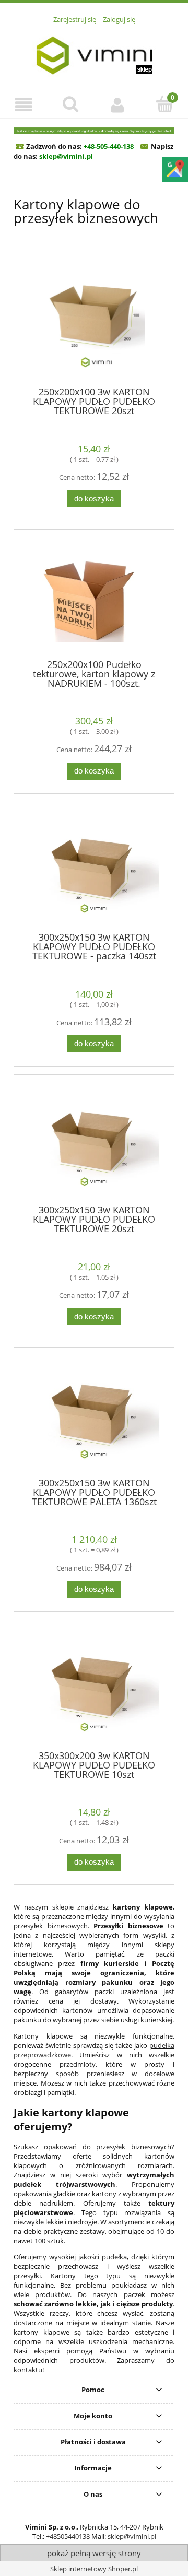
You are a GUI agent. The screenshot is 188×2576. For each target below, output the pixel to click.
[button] (23, 105)
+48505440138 (68, 2536)
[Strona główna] (94, 52)
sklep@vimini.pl (132, 2536)
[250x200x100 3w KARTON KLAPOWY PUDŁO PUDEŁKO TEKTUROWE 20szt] (94, 318)
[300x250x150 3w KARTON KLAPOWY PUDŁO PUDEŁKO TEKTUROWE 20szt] (94, 1144)
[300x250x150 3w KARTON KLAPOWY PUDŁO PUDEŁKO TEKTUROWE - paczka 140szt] (94, 870)
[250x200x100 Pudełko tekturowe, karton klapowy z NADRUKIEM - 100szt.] (94, 598)
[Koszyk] (164, 104)
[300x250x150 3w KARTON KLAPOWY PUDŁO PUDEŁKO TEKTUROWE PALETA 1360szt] (94, 1416)
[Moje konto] (118, 105)
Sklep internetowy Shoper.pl (94, 2569)
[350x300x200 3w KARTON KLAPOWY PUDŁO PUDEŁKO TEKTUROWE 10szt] (94, 1689)
